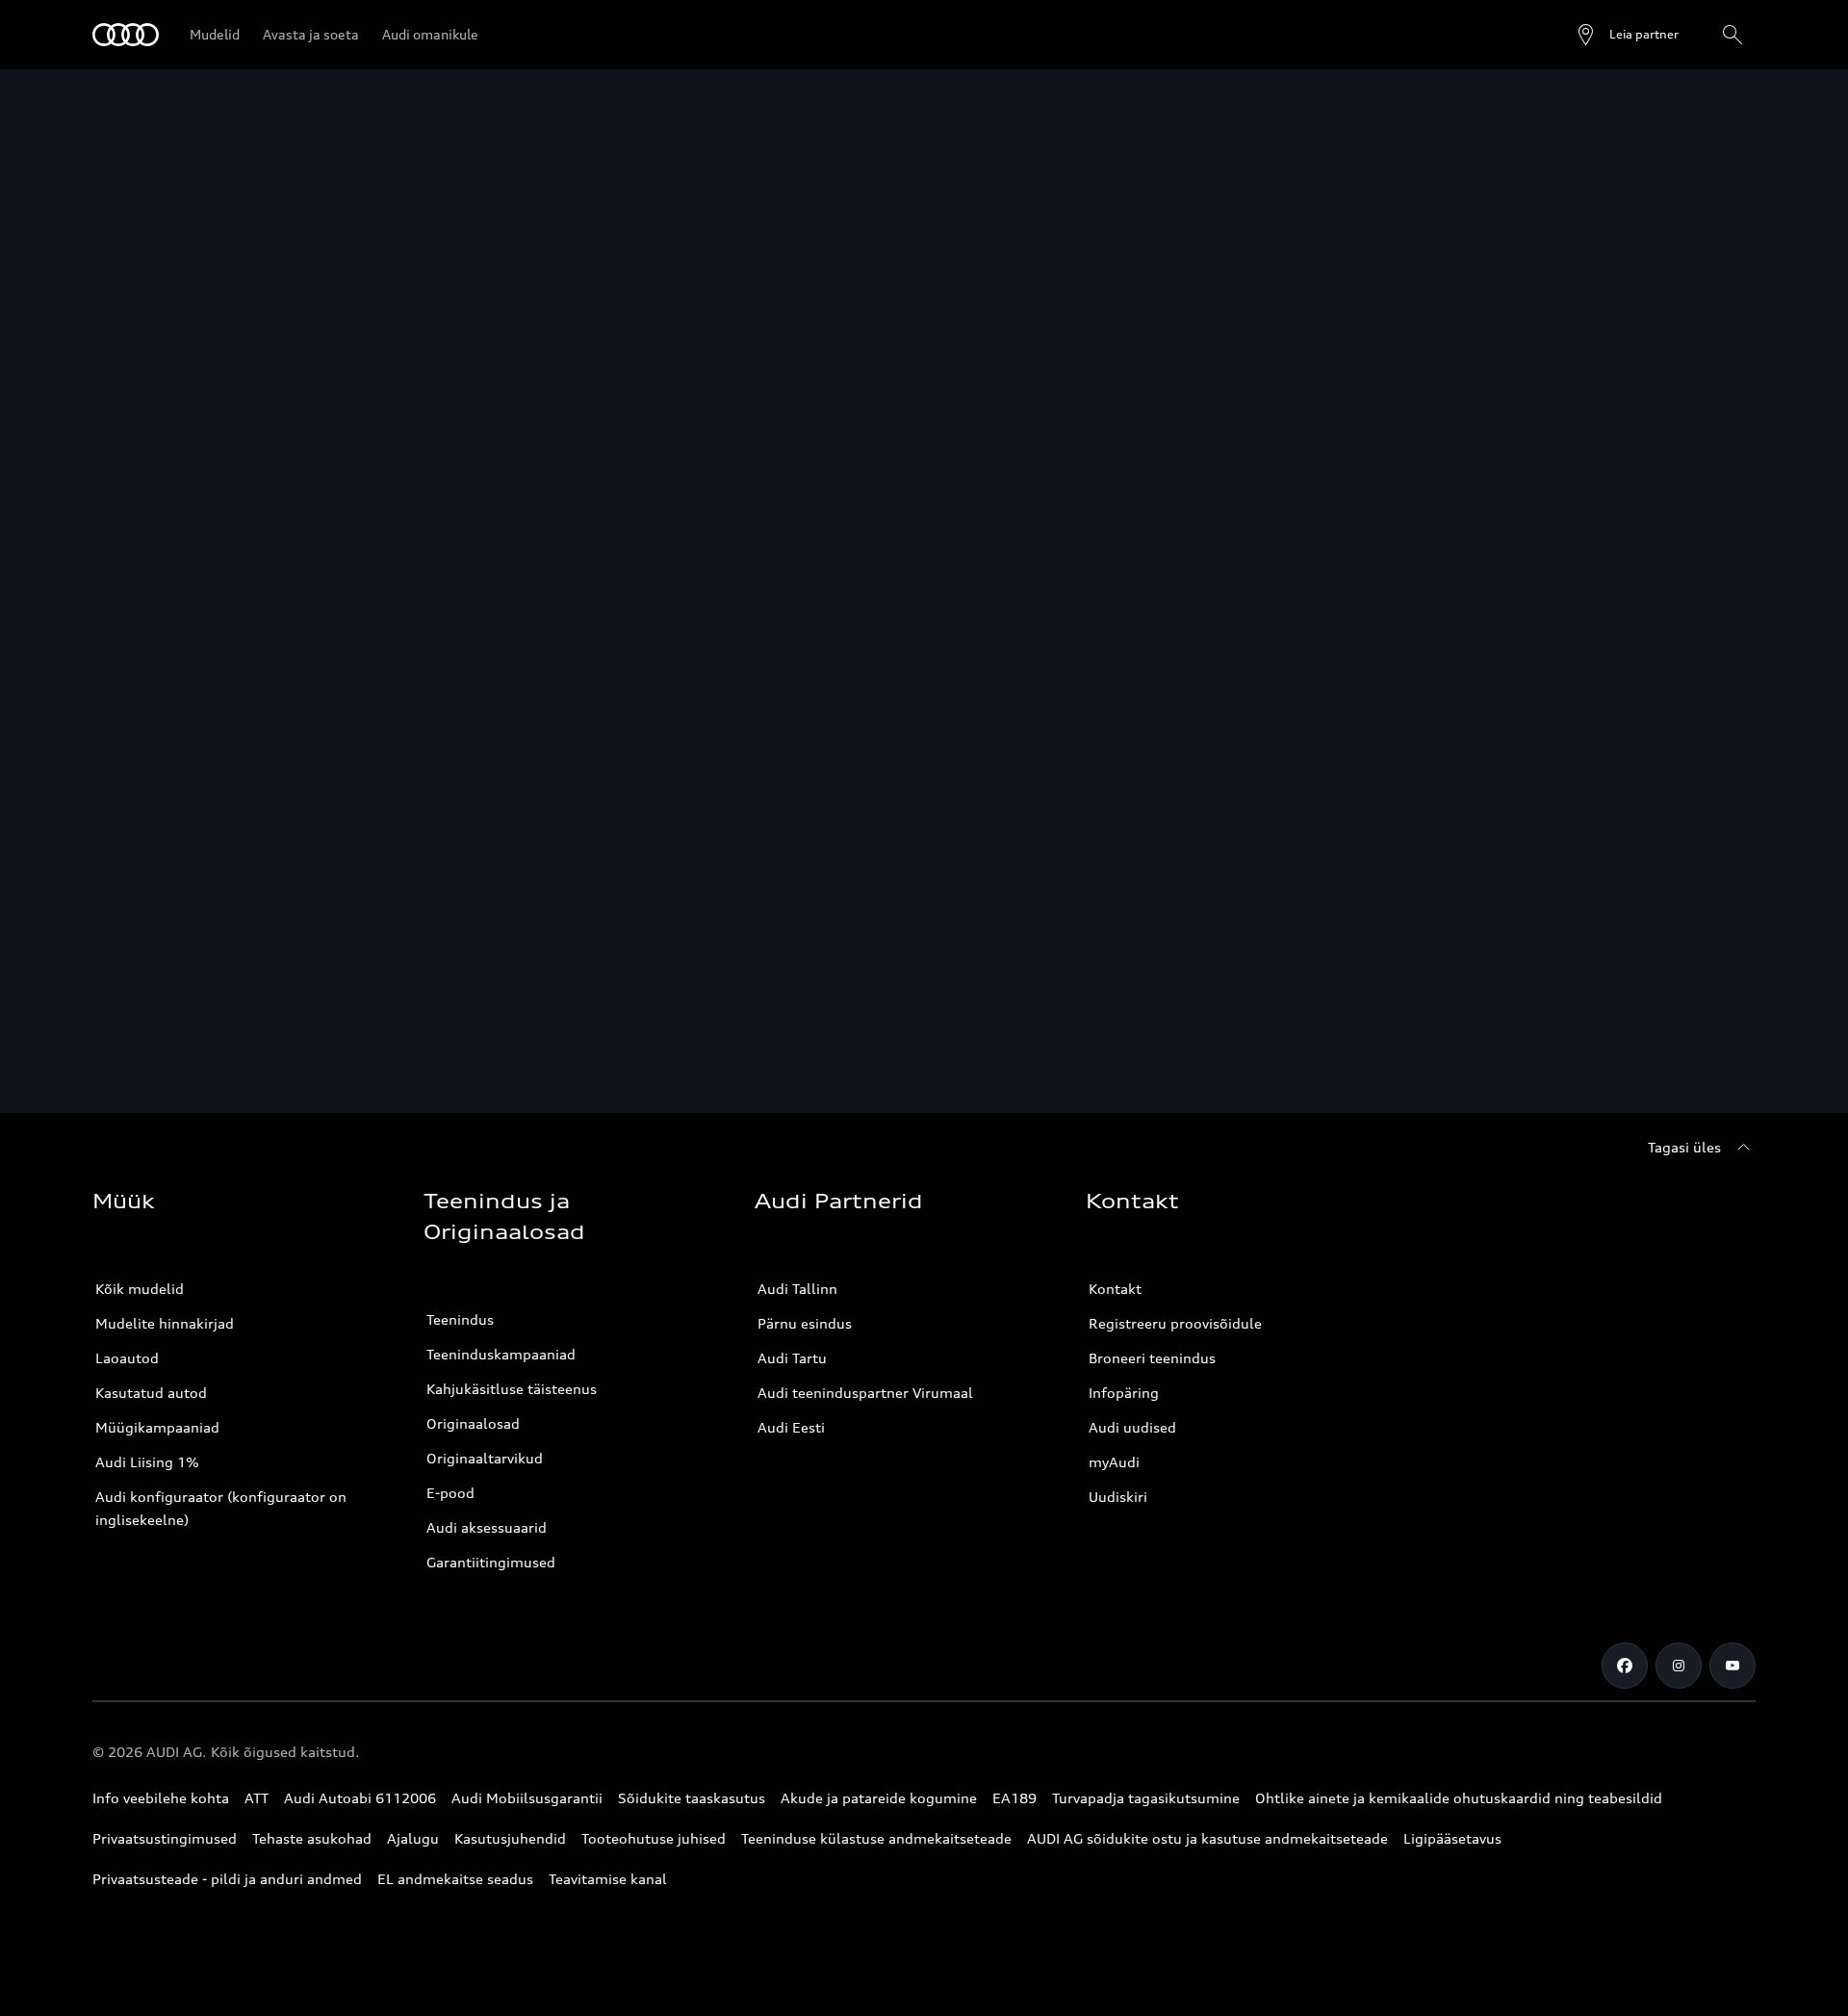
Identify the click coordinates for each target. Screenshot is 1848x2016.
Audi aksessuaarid (487, 1527)
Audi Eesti (791, 1427)
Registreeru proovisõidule (1175, 1323)
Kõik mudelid (140, 1289)
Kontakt (1115, 1289)
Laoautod (127, 1358)
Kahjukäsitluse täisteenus (512, 1389)
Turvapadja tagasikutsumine (1146, 1798)
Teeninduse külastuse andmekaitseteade (876, 1838)
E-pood (450, 1493)
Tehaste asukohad (312, 1838)
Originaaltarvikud (485, 1458)
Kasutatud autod (151, 1393)
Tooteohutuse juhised (654, 1838)
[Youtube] (1732, 1666)
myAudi (1114, 1462)
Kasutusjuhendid (510, 1838)
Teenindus (460, 1319)
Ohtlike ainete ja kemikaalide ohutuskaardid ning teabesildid (1459, 1798)
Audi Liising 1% (147, 1462)
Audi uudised (1132, 1427)
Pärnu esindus (805, 1323)
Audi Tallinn (797, 1289)
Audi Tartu (792, 1358)
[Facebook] (1625, 1666)
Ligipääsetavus (1452, 1838)
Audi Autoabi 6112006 (360, 1798)
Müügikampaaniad (157, 1427)
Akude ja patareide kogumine (879, 1798)
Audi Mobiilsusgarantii (527, 1798)
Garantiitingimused (491, 1562)
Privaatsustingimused (165, 1838)
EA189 (1014, 1798)
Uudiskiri (1118, 1497)
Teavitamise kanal (608, 1879)
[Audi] (126, 35)
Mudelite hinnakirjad (165, 1323)
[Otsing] (1732, 35)
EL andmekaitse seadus (455, 1879)
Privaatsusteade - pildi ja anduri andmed (227, 1879)
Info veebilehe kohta (161, 1798)
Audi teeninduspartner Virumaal (865, 1393)
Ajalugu (413, 1838)
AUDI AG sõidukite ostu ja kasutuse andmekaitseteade (1207, 1838)
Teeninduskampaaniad (501, 1354)
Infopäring (1124, 1393)
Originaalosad (473, 1423)
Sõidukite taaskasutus (692, 1798)
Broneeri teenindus (1152, 1358)
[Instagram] (1679, 1666)
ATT (257, 1798)
